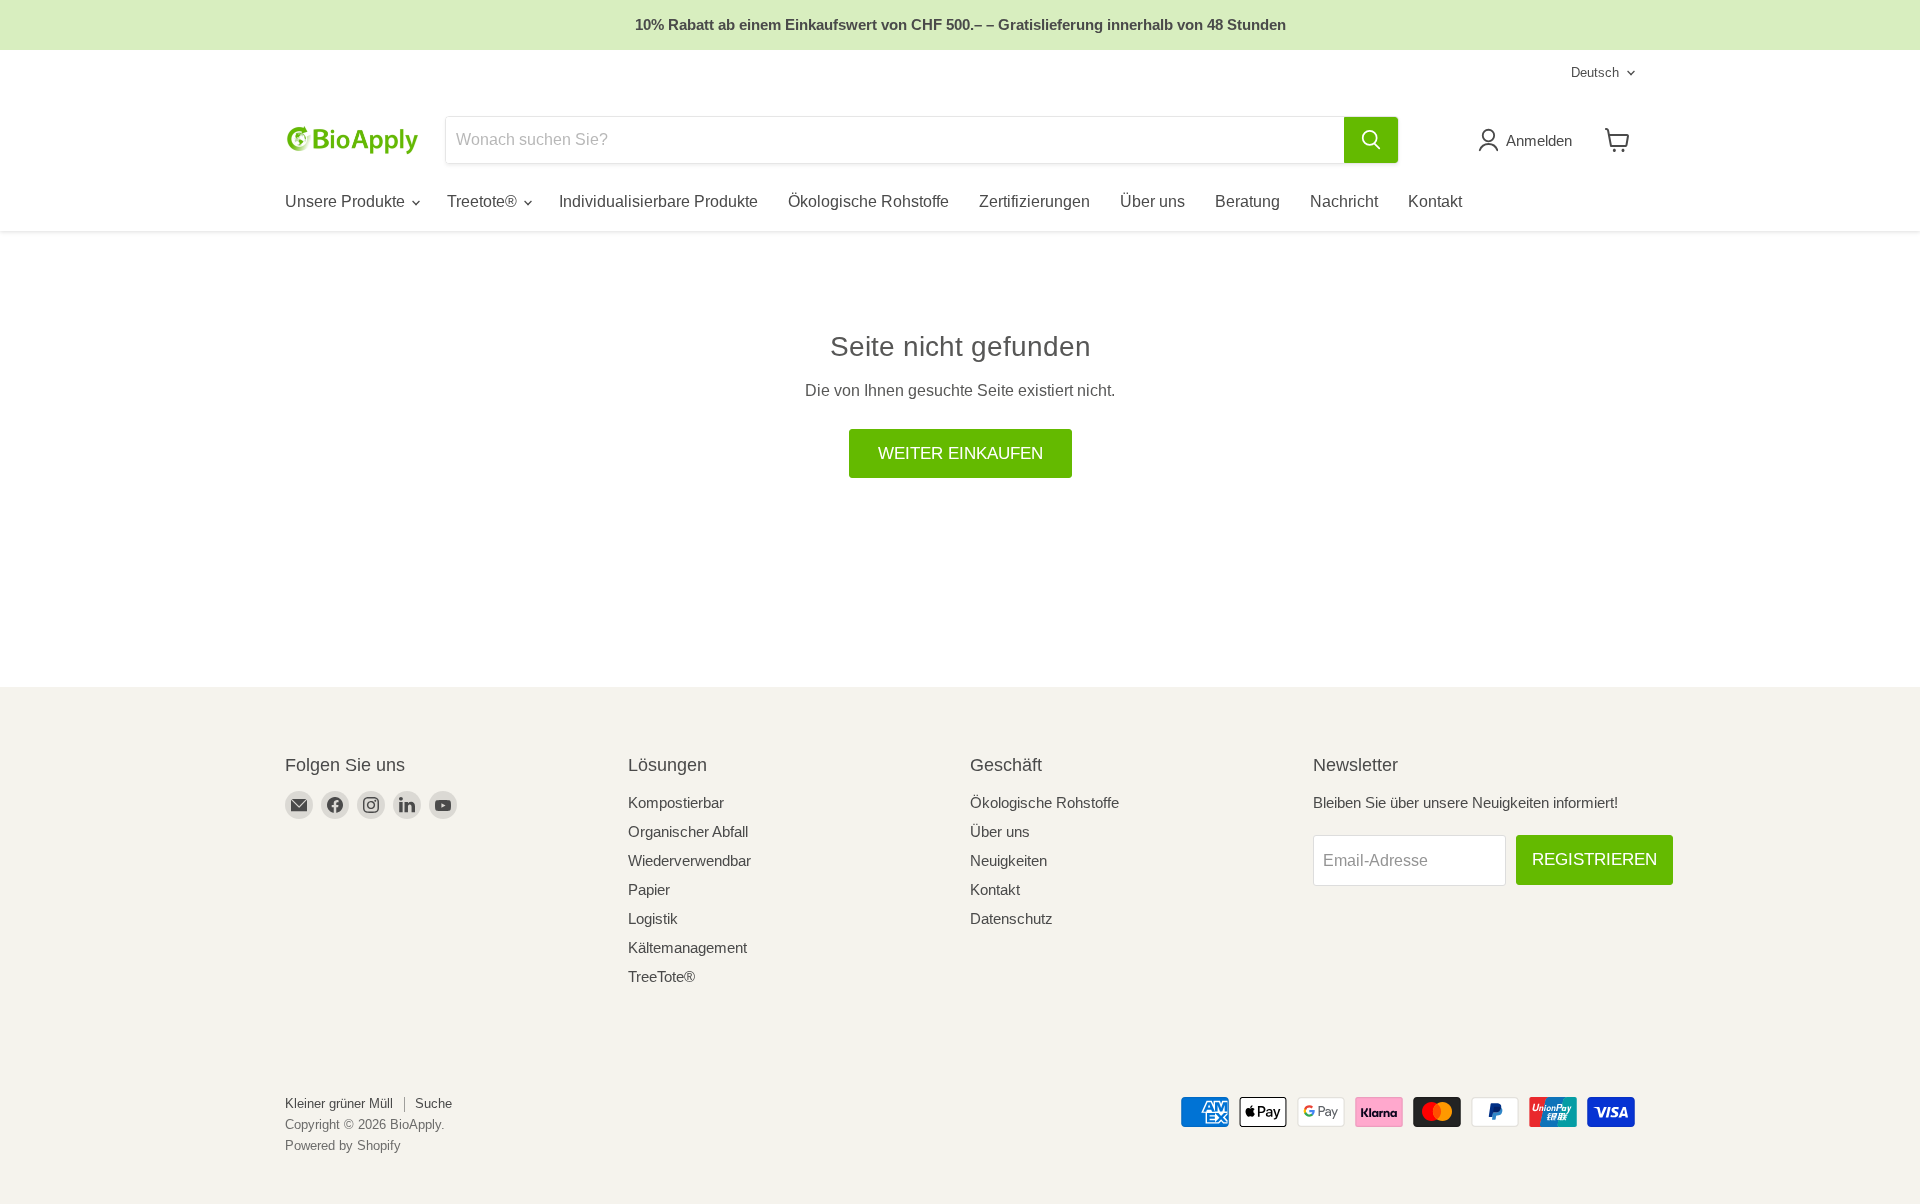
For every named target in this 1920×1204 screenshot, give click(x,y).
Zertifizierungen (1034, 201)
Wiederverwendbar (689, 860)
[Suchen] (1371, 140)
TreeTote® (661, 976)
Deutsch (1595, 72)
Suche (433, 1103)
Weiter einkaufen (960, 453)
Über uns (1152, 201)
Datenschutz (1011, 918)
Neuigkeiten (1008, 860)
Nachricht (1344, 201)
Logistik (653, 918)
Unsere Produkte (347, 201)
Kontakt (1435, 201)
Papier (649, 889)
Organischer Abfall (688, 831)
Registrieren (1594, 859)
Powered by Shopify (343, 1145)
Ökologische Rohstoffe (868, 201)
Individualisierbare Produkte (658, 201)
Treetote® (484, 201)
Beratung (1247, 201)
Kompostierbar (676, 802)
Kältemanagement (687, 947)
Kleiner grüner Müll (339, 1103)
